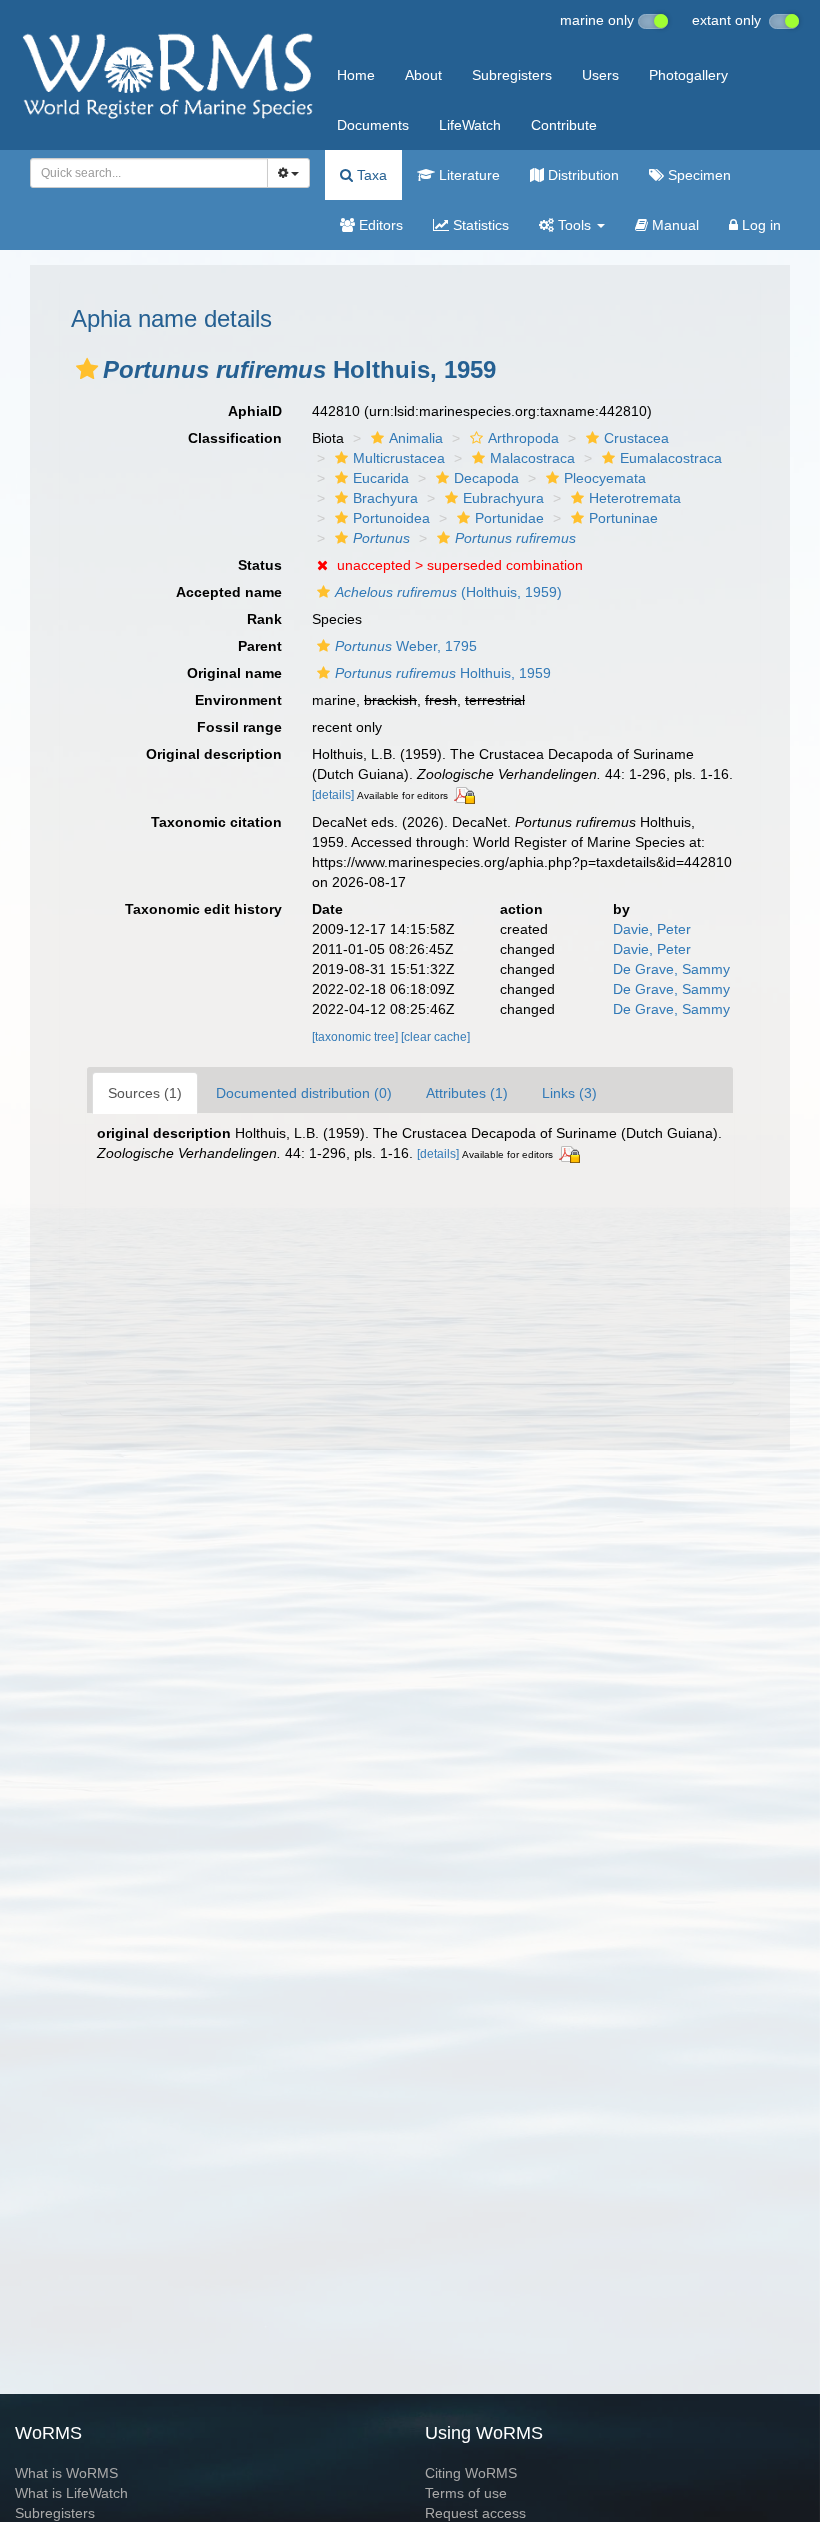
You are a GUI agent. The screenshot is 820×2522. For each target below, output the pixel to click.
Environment (238, 700)
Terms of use (466, 2493)
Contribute (564, 125)
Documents (373, 125)
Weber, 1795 (406, 646)
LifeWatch (470, 125)
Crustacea (636, 438)
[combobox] (149, 173)
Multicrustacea (399, 458)
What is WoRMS (66, 2473)
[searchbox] (143, 173)
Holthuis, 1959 (443, 673)
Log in (759, 225)
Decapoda (486, 478)
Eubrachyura (503, 498)
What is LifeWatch (71, 2493)
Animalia (416, 438)
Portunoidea (391, 518)
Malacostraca (532, 458)
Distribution (581, 175)
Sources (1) (145, 1093)
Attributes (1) (467, 1093)
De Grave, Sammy (671, 969)
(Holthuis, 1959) (448, 592)
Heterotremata (635, 498)
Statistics (479, 225)
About (423, 75)
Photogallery (688, 75)
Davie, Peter (652, 929)
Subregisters (512, 75)
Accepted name (229, 592)
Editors (379, 225)
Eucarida (381, 478)
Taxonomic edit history (203, 909)
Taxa (370, 175)
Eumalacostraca (671, 458)
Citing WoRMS (471, 2473)
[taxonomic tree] (356, 1037)
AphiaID (255, 411)
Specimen (697, 175)
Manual (673, 225)
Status (260, 565)
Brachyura (385, 498)
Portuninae (623, 518)
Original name (234, 673)
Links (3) (569, 1093)
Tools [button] (574, 225)
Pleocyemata (605, 478)
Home (356, 75)
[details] (333, 795)
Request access (475, 2513)
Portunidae (509, 518)
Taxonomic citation (216, 822)
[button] (87, 369)
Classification (235, 438)
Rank (264, 619)
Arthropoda (523, 438)
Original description (214, 754)
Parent (260, 646)
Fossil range (239, 727)
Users (600, 75)
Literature (467, 175)
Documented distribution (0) (304, 1093)
